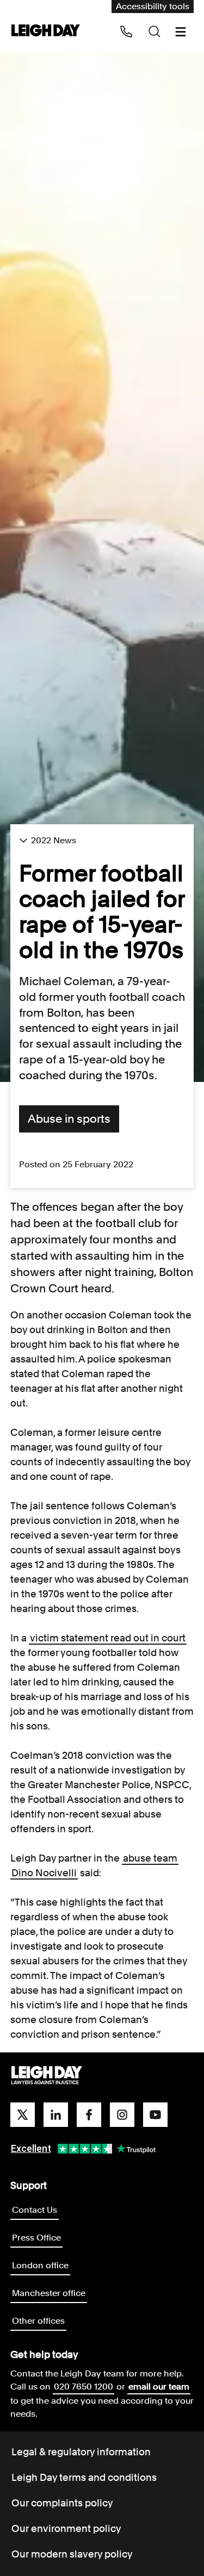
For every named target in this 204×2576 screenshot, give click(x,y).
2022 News (54, 840)
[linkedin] (56, 2115)
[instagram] (122, 2115)
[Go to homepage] (47, 2076)
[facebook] (89, 2115)
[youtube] (155, 2115)
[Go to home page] (46, 31)
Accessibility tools (153, 6)
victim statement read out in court (108, 1638)
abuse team (150, 1858)
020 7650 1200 (84, 2387)
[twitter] (23, 2115)
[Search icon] (154, 32)
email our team (159, 2387)
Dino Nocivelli (44, 1873)
